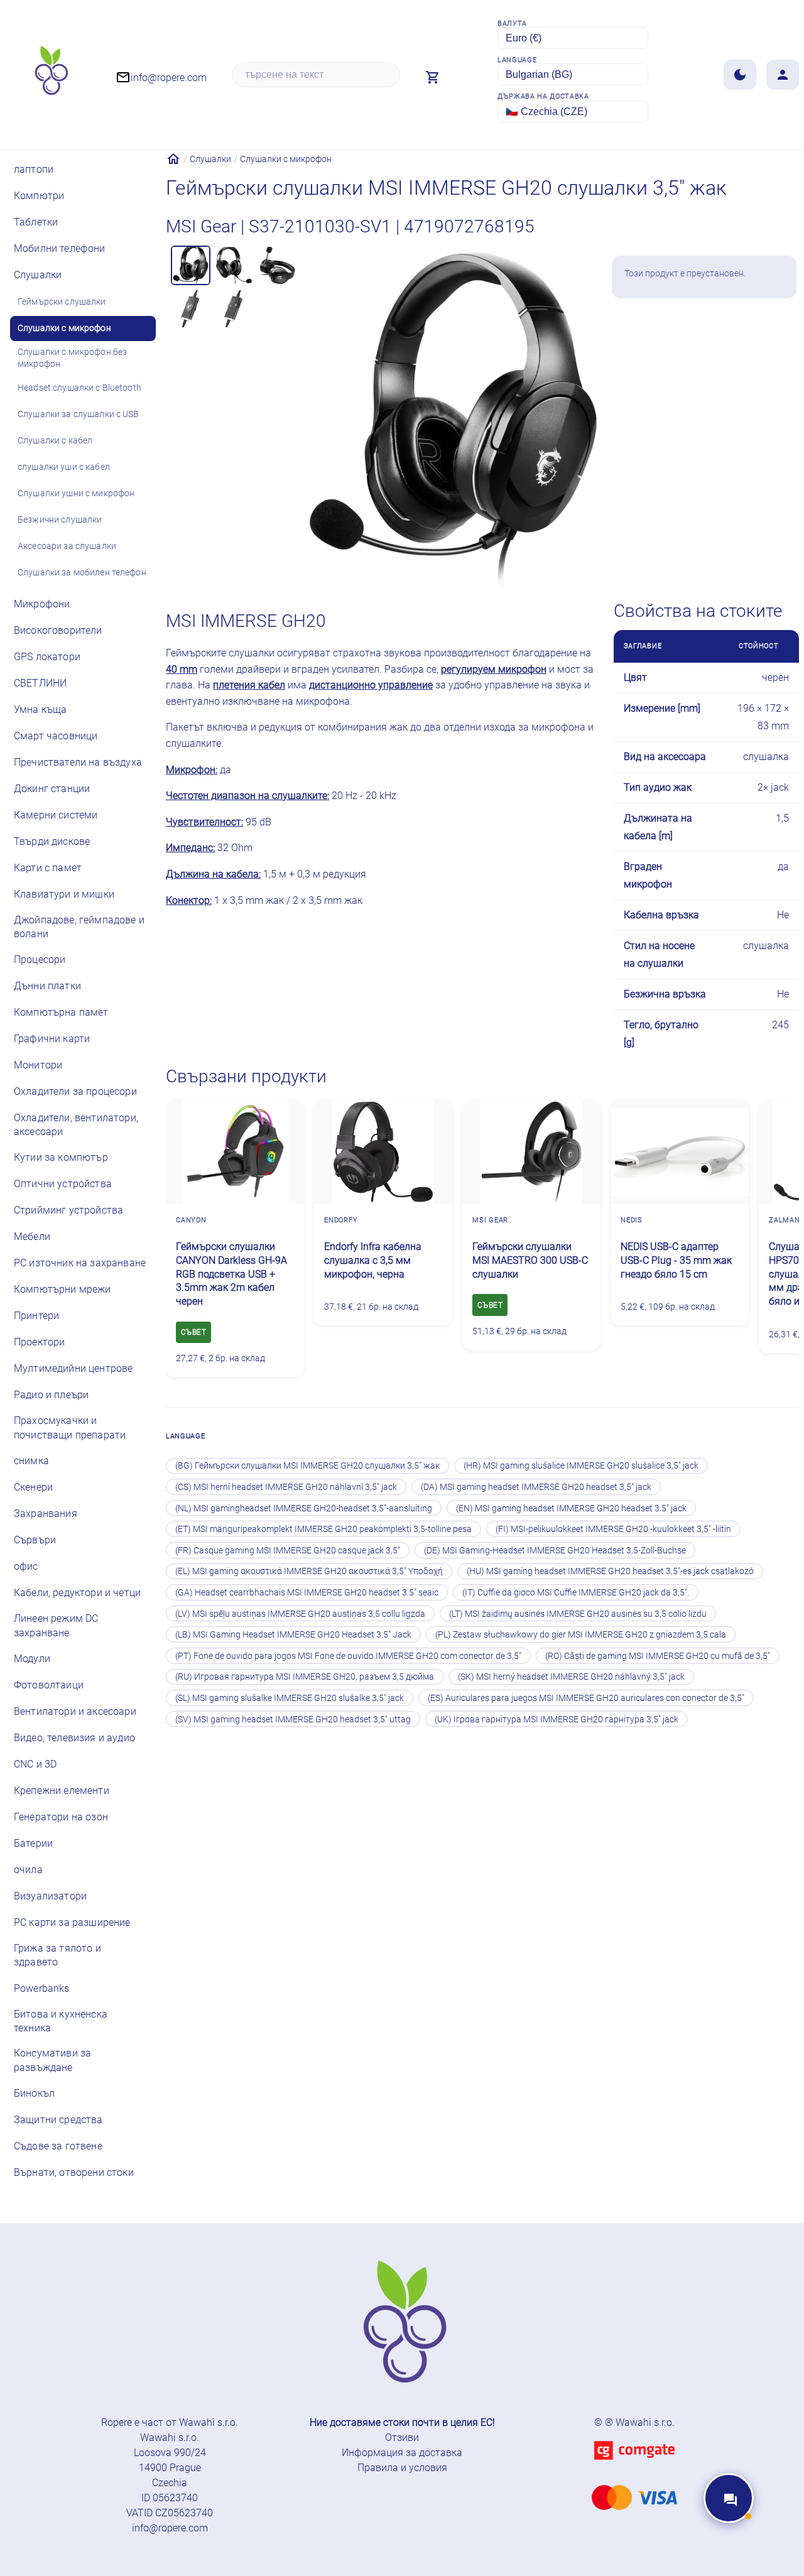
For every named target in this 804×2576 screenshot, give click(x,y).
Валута (512, 24)
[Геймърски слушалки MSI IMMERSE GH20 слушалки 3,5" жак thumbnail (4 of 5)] (191, 309)
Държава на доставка (543, 96)
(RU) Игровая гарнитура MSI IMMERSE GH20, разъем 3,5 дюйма (305, 1677)
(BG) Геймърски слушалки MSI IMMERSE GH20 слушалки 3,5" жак (307, 1465)
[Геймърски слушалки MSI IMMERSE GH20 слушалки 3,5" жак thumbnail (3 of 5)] (277, 265)
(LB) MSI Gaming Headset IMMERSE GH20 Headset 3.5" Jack (293, 1634)
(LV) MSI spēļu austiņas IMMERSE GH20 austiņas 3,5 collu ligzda (300, 1614)
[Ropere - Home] (50, 75)
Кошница (732, 333)
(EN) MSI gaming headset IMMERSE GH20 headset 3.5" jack (571, 1508)
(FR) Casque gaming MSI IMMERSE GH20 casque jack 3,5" (288, 1550)
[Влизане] (783, 75)
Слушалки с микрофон (286, 159)
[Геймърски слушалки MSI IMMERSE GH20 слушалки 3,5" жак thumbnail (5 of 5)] (234, 309)
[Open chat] (729, 2498)
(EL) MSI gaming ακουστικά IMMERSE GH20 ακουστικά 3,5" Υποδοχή (309, 1571)
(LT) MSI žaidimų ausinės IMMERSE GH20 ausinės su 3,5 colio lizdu (578, 1614)
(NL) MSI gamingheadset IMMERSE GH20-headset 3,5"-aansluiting (304, 1508)
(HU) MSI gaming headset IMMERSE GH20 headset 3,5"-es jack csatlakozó (610, 1571)
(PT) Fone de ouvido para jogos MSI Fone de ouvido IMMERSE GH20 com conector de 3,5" (348, 1656)
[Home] (173, 159)
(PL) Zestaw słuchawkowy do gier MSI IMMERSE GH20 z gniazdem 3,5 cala (581, 1634)
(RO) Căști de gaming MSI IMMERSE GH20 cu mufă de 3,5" (658, 1656)
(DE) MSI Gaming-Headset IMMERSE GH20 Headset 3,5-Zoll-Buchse (555, 1550)
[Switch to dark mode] (740, 75)
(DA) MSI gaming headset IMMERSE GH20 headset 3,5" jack (536, 1487)
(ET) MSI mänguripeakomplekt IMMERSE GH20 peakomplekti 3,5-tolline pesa (323, 1529)
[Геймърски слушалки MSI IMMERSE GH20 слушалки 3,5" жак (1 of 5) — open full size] (453, 419)
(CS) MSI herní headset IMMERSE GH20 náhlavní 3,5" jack (286, 1487)
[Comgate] (634, 2467)
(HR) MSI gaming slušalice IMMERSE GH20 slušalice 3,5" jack (581, 1465)
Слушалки (210, 159)
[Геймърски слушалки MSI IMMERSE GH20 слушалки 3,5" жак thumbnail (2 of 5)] (234, 265)
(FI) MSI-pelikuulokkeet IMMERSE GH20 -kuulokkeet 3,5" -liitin (613, 1529)
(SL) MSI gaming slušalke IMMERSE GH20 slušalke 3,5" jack (290, 1698)
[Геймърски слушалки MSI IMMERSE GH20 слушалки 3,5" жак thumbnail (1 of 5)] (191, 265)
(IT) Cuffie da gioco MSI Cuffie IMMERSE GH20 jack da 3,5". (576, 1592)
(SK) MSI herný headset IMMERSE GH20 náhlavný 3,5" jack (571, 1677)
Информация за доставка (402, 2453)
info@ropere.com (170, 2528)
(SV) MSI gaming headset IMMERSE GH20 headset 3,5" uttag (293, 1719)
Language (517, 60)
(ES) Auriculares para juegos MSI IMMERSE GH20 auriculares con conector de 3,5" (586, 1698)
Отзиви (402, 2437)
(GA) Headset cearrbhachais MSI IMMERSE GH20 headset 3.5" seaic (307, 1592)
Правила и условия (402, 2468)
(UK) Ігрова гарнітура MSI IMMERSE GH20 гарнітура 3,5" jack (557, 1719)
